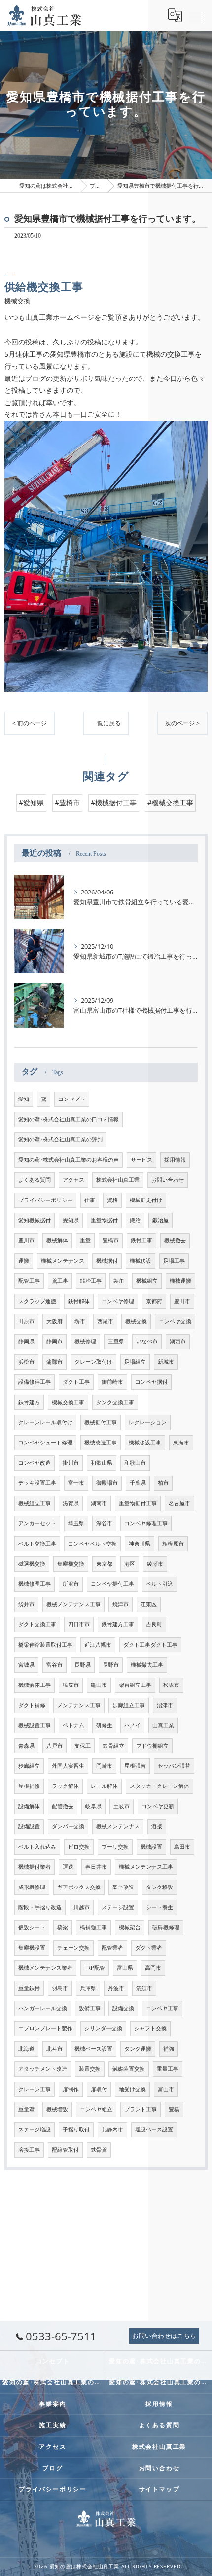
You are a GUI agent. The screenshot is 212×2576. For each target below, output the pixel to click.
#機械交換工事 (170, 803)
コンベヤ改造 (35, 1463)
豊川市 (26, 1240)
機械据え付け (146, 1200)
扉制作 (71, 2089)
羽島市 (60, 1988)
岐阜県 (93, 1806)
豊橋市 (111, 1240)
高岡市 (153, 1968)
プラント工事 (141, 2109)
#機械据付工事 (114, 803)
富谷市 (54, 1665)
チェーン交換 (73, 1948)
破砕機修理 (166, 1927)
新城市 (166, 1362)
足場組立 (135, 1362)
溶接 (157, 1826)
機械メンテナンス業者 (45, 1968)
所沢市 (71, 1584)
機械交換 (136, 1321)
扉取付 (99, 2089)
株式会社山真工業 (118, 1180)
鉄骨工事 (141, 1240)
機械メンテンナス (118, 1826)
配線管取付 (65, 2150)
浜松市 (26, 1362)
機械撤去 (175, 1240)
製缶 (119, 1281)
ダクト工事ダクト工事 (150, 1645)
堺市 (80, 1321)
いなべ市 (147, 1341)
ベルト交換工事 (37, 1544)
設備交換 (123, 2008)
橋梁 (63, 1927)
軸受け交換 (132, 2089)
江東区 (149, 1604)
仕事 (90, 1200)
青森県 (26, 1746)
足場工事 (174, 1261)
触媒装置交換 (129, 2069)
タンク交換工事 (115, 1402)
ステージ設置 (118, 1907)
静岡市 (54, 1341)
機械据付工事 (101, 1422)
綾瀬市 (155, 1564)
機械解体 (57, 1240)
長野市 (111, 1665)
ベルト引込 (159, 1584)
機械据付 (107, 1261)
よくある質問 (35, 1180)
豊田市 (182, 1301)
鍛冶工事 (91, 1281)
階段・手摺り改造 (40, 1907)
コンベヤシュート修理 (45, 1443)
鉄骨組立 (113, 1746)
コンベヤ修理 (118, 1301)
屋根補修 (29, 1786)
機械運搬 (180, 1281)
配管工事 (29, 1281)
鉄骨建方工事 (118, 1624)
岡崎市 (104, 1766)
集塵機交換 (71, 1564)
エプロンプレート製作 (45, 2028)
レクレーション (148, 1422)
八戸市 (54, 1746)
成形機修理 (32, 1887)
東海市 (181, 1443)
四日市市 (79, 1624)
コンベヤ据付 (151, 1382)
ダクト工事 (76, 1382)
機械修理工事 (35, 1584)
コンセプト (72, 1099)
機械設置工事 (35, 1725)
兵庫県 (88, 1988)
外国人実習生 (68, 1766)
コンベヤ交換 (175, 1321)
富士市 (76, 1483)
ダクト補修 (32, 1705)
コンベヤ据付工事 (112, 1584)
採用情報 (175, 1160)
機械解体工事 (35, 1685)
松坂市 (171, 1685)
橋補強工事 (93, 1927)
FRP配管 (95, 1968)
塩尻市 (71, 1685)
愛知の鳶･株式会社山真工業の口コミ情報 (69, 1119)
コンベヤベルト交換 (92, 1544)
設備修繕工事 (35, 1382)
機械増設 (57, 2109)
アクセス (73, 1180)
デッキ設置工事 (37, 1483)
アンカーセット (37, 1523)
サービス (141, 1160)
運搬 (24, 1261)
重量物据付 (104, 1220)
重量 (85, 1240)
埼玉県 (76, 1523)
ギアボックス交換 (79, 1887)
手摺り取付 (76, 2129)
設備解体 (29, 1806)
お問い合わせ (168, 1180)
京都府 (154, 1301)
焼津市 (121, 1604)
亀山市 (99, 1685)
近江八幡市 (98, 1645)
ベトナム (73, 1725)
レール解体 (104, 1786)
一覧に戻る (106, 723)
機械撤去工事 (147, 1665)
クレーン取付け (93, 1362)
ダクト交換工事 (37, 1624)
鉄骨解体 (79, 1301)
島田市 (182, 1847)
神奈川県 (140, 1544)
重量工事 (168, 2069)
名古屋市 (179, 1503)
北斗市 (54, 2049)
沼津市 (165, 1705)
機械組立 (147, 1281)
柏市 (163, 1483)
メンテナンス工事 (79, 1705)
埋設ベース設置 (154, 2129)
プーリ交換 (115, 1847)
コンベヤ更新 (158, 1806)
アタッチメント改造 (43, 2069)
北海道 (26, 2049)
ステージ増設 (35, 2129)
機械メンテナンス (63, 1261)
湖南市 (99, 1503)
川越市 (82, 1907)
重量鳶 (26, 2109)
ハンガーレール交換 (43, 2008)
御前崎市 (112, 1382)
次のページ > (182, 723)
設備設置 (29, 1826)
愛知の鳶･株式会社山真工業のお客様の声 (69, 1160)
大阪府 (54, 1321)
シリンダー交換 (103, 2028)
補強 (169, 2049)
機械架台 (130, 1927)
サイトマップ (159, 2489)
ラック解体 (65, 1786)
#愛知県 (31, 803)
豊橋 (174, 2109)
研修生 (104, 1725)
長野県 (83, 1665)
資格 (112, 1200)
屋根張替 (135, 1766)
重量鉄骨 (29, 1988)
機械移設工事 (145, 1443)
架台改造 (123, 1887)
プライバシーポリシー (45, 1200)
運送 (68, 1867)
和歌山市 (135, 1463)
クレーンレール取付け (45, 1422)
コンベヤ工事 (162, 2008)
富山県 (125, 1968)
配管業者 (112, 1948)
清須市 (144, 1988)
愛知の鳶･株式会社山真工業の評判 (60, 1139)
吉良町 (154, 1624)
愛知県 (71, 1220)
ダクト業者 (149, 1948)
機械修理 (85, 1341)
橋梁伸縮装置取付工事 (45, 1645)
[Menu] (197, 15)
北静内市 (112, 2129)
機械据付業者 (35, 1867)
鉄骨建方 (29, 1402)
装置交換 (90, 2069)
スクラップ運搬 (37, 1301)
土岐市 (122, 1806)
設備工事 (90, 2008)
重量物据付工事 (138, 1503)
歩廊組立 (29, 1766)
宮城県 (26, 1665)
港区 (130, 1564)
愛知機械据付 (35, 1220)
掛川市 (71, 1463)
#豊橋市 (67, 803)
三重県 (116, 1341)
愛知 (24, 1099)
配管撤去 (63, 1806)
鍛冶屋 (160, 1220)
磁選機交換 (32, 1564)
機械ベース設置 (93, 2049)
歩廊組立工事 (129, 1705)
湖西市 (178, 1341)
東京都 (104, 1564)
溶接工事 (29, 2150)
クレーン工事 (35, 2089)
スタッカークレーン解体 (159, 1786)
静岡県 (26, 1341)
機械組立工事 (35, 1503)
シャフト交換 (150, 2028)
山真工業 (163, 1725)
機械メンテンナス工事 (146, 1867)
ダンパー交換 (68, 1826)
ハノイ (132, 1725)
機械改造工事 (101, 1443)
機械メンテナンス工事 (73, 1604)
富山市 (166, 2089)
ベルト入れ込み (37, 1847)
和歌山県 (102, 1463)
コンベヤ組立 (96, 2109)
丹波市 (116, 1988)
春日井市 (96, 1867)
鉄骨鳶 (99, 2150)
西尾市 (105, 1321)
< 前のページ (30, 723)
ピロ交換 (79, 1847)
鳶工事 (60, 1281)
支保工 (83, 1746)
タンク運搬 (138, 2049)
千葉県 (138, 1483)
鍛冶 (135, 1220)
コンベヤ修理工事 (146, 1523)
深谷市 (104, 1523)
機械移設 (141, 1261)
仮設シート (32, 1927)
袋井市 (26, 1604)
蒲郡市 (54, 1362)
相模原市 (173, 1544)
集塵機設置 (32, 1948)
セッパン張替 (174, 1766)
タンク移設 (159, 1887)
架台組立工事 (135, 1685)
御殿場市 (107, 1483)
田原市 (26, 1321)
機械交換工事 (68, 1402)
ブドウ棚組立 (152, 1746)
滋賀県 (71, 1503)
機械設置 (151, 1847)
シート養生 (159, 1907)
